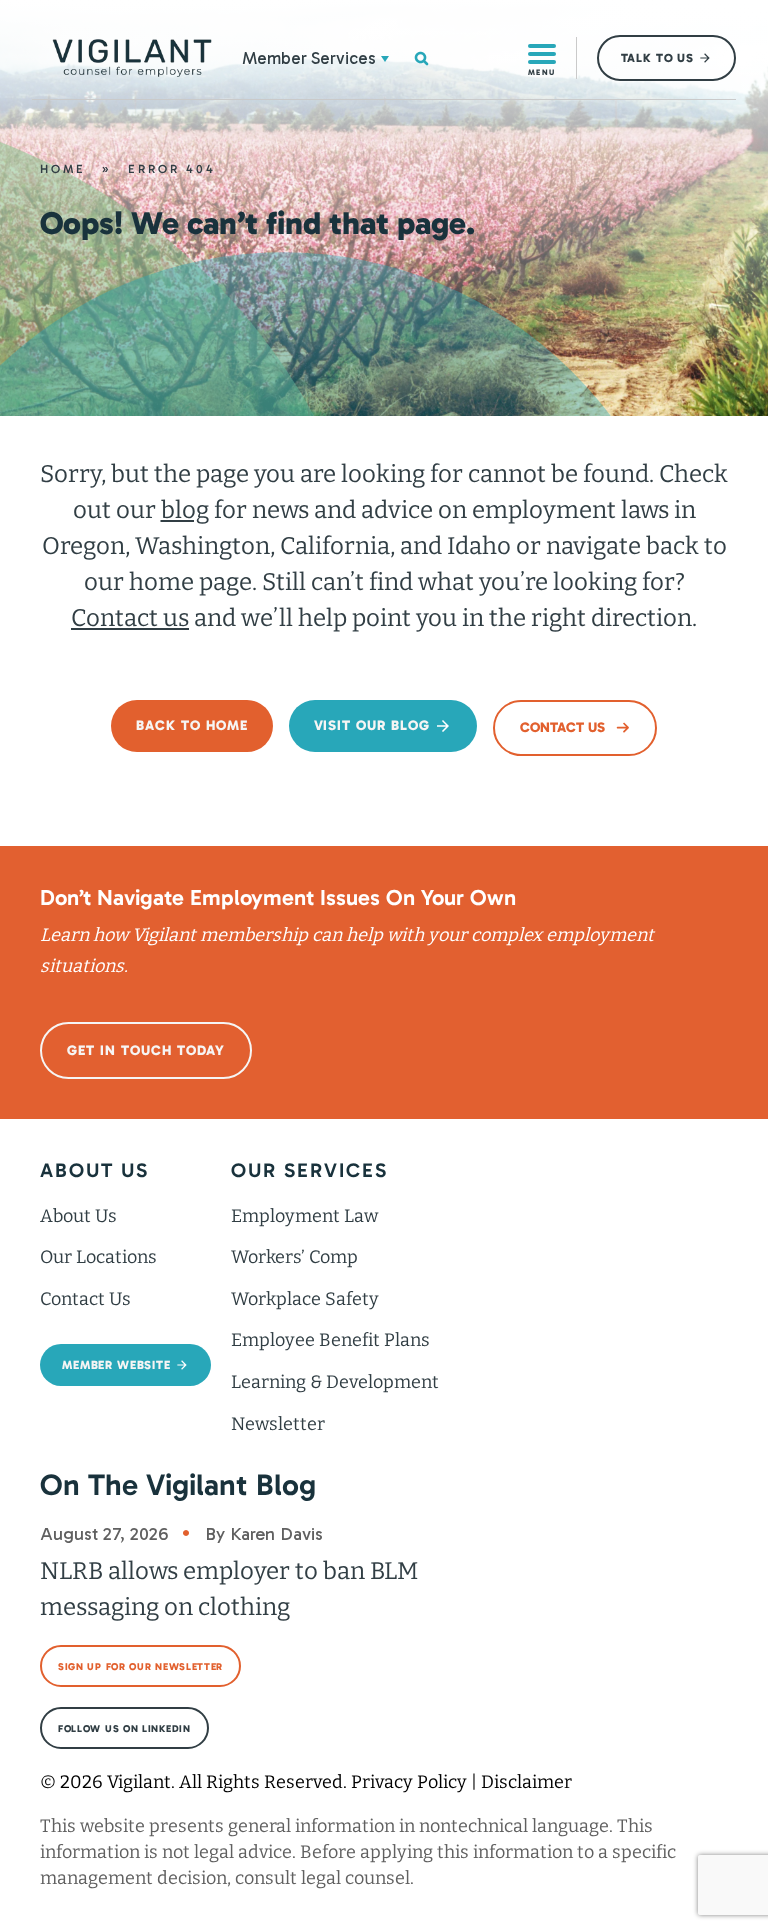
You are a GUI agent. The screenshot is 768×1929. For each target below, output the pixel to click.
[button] (385, 58)
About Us (78, 1216)
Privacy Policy (409, 1782)
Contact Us (85, 1299)
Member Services (309, 58)
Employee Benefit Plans (330, 1340)
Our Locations (98, 1257)
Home (63, 169)
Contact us (130, 618)
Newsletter (278, 1424)
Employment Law (304, 1216)
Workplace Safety (305, 1299)
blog (185, 510)
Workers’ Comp (294, 1257)
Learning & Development (335, 1382)
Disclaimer (526, 1782)
